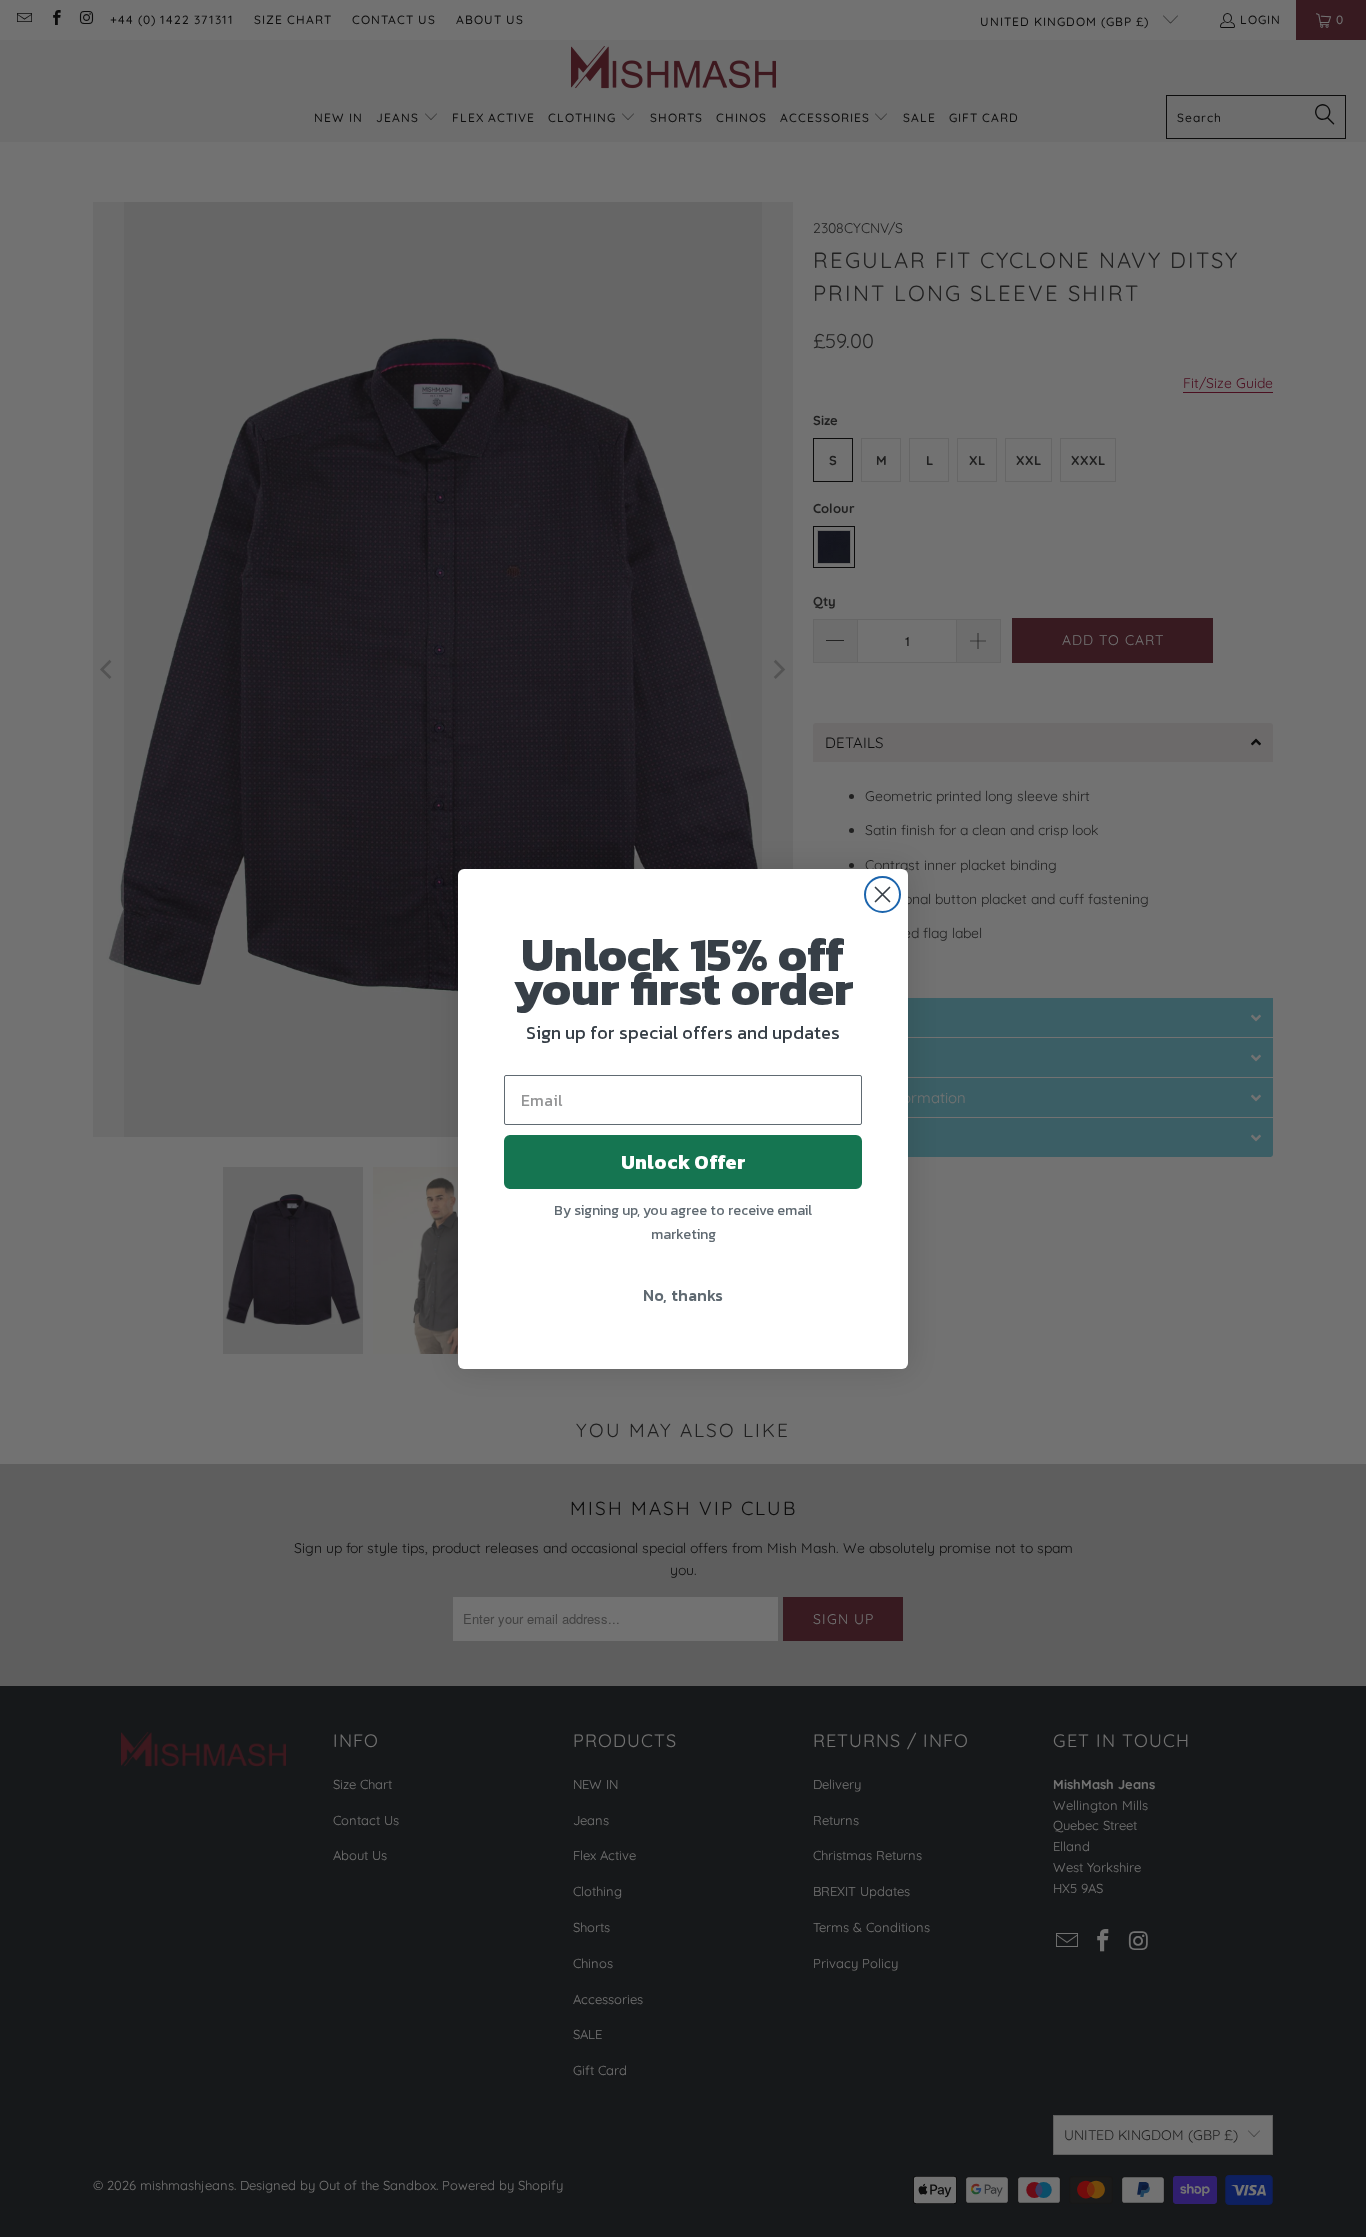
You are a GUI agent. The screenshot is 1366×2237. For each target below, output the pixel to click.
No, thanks (683, 1295)
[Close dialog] (882, 894)
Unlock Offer (683, 1162)
